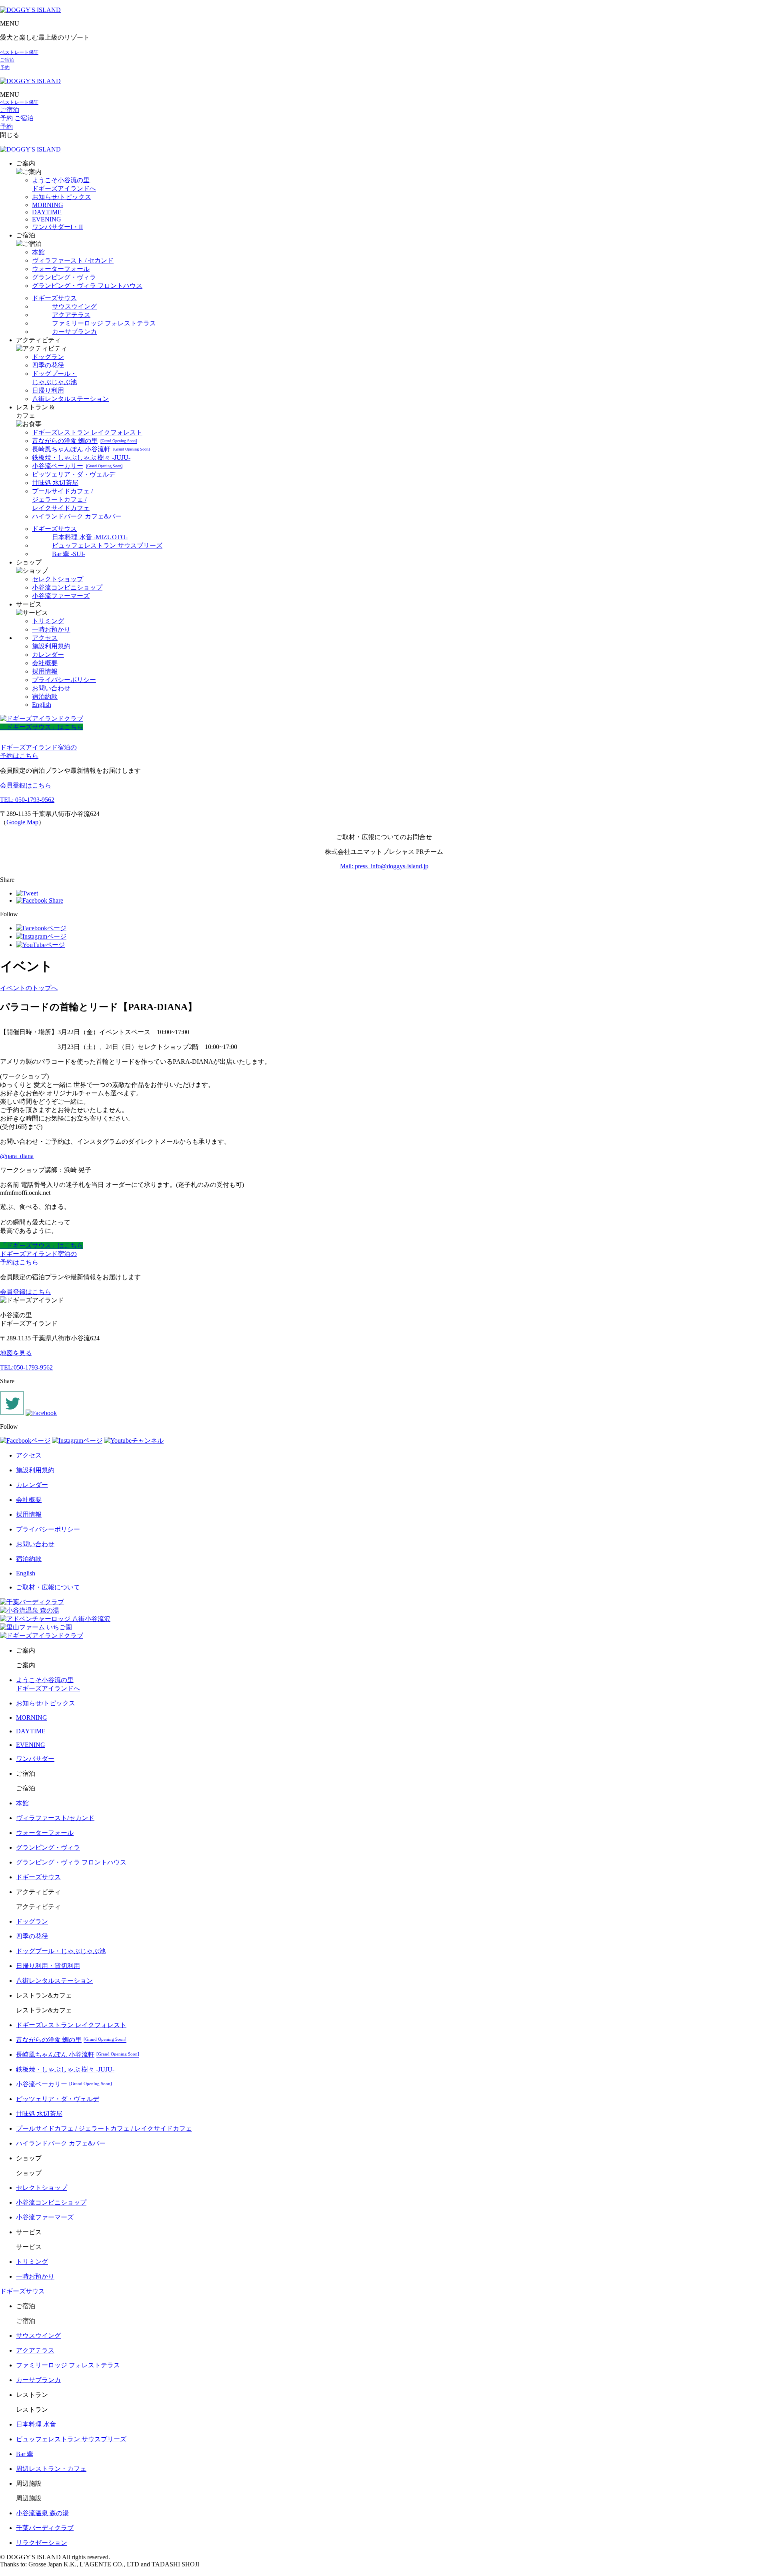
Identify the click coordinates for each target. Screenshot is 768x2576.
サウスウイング (74, 306)
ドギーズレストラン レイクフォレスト (87, 432)
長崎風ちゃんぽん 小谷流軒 (91, 449)
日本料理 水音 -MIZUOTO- (90, 537)
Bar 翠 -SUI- (69, 554)
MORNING (48, 205)
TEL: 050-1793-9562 (27, 800)
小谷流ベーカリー (77, 466)
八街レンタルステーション (70, 399)
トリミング (48, 621)
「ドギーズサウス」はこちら (42, 727)
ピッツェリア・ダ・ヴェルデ (74, 474)
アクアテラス (71, 315)
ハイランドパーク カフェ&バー (77, 516)
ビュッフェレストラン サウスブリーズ (107, 545)
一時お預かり (51, 629)
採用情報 (45, 671)
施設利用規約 (51, 646)
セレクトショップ (58, 579)
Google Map (22, 822)
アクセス (45, 638)
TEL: (26, 1367)
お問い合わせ (51, 688)
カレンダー (48, 655)
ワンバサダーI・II (57, 227)
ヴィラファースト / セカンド (73, 260)
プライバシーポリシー (64, 680)
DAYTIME (47, 212)
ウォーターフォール (61, 269)
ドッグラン (48, 357)
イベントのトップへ (29, 988)
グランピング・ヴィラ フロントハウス (87, 286)
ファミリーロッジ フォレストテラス (104, 323)
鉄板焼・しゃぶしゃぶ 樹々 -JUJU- (81, 458)
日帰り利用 (48, 390)
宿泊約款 (45, 697)
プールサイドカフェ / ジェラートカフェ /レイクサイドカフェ (62, 499)
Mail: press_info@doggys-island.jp (384, 866)
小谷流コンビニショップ (67, 587)
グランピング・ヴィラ (64, 277)
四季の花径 (48, 365)
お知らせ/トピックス (62, 197)
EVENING (47, 219)
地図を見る (16, 1353)
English (42, 705)
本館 (38, 252)
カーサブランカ (74, 332)
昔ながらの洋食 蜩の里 (84, 441)
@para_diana (17, 1156)
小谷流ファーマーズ (61, 596)
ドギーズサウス (54, 298)
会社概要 (45, 663)
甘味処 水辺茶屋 (55, 483)
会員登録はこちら (26, 785)
